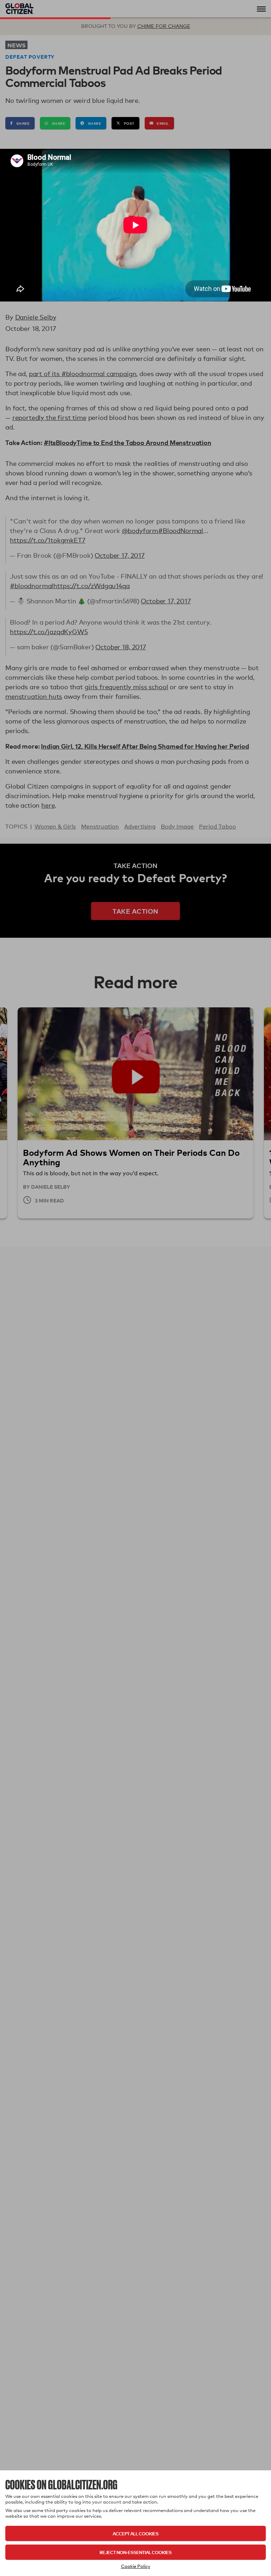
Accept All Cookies (135, 2533)
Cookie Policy (136, 2566)
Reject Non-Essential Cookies (135, 2552)
